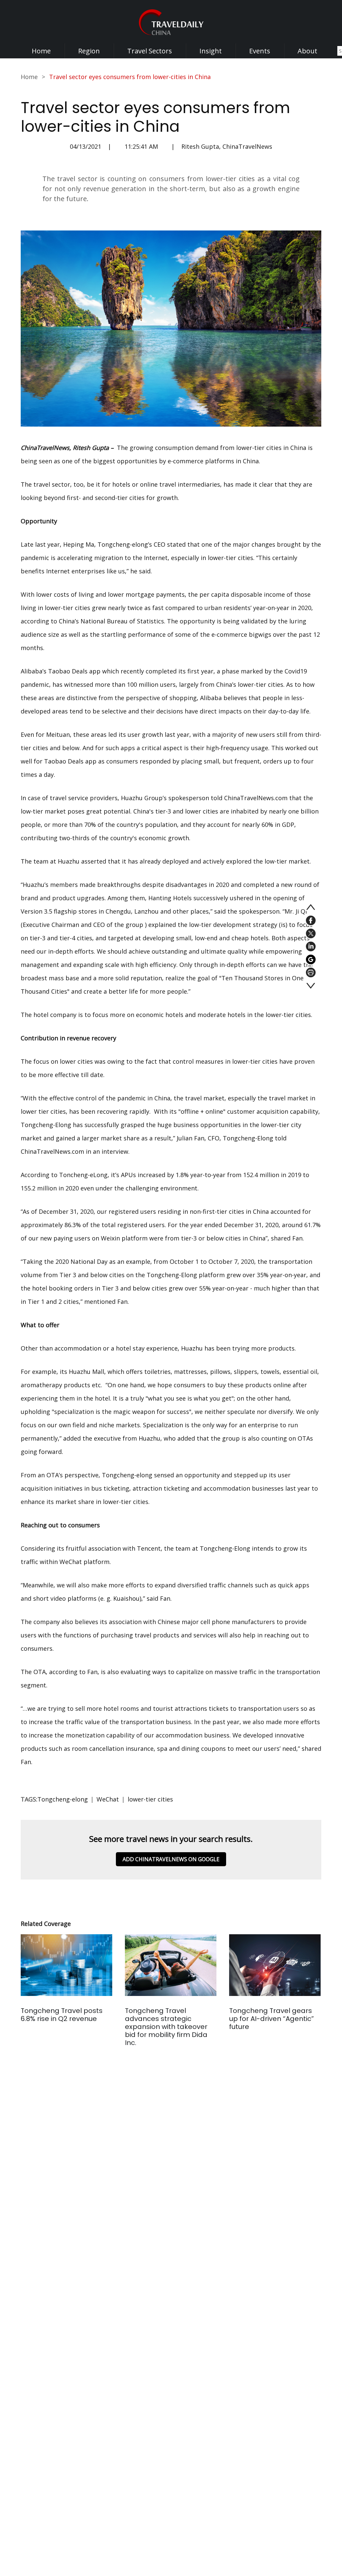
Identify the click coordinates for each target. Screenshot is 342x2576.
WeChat (108, 1799)
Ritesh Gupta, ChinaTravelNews (227, 146)
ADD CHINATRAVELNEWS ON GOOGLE (171, 1859)
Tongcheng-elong (63, 1799)
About (307, 51)
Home (41, 51)
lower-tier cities (150, 1799)
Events (260, 51)
